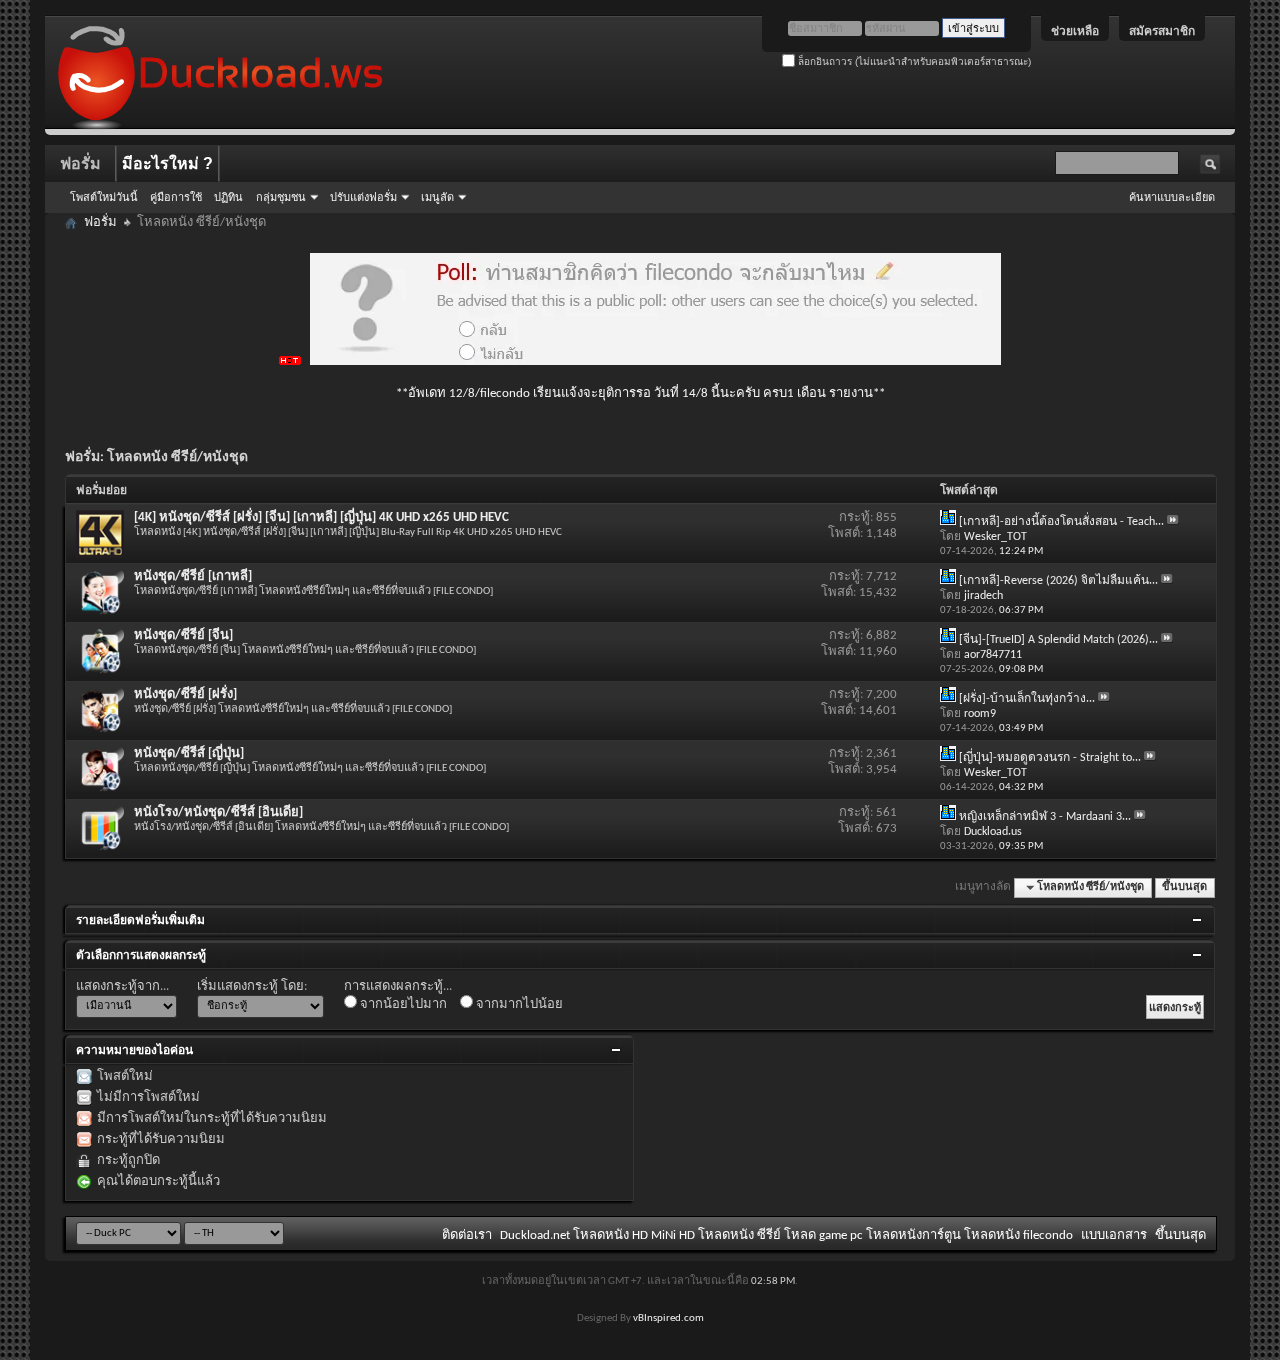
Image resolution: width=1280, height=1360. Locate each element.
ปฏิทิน (228, 197)
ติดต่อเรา (467, 1235)
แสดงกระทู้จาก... (122, 986)
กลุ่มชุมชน (281, 197)
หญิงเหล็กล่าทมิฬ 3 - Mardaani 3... (1045, 817)
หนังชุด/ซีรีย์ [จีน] (183, 635)
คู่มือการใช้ (176, 197)
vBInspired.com (668, 1318)
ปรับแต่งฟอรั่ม (363, 197)
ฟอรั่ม (80, 163)
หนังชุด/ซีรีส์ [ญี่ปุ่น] (189, 753)
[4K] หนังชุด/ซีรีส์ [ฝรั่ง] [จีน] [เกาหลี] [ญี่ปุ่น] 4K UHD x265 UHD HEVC (321, 517)
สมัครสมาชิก (1162, 31)
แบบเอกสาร (1114, 1235)
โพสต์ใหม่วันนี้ (104, 197)
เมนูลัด (437, 197)
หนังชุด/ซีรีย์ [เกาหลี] (193, 576)
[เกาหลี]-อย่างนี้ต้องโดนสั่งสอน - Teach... (1061, 522)
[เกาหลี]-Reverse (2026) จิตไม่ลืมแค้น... (1058, 581)
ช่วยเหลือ (1075, 31)
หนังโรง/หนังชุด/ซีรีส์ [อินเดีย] (218, 812)
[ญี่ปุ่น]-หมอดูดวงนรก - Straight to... (1050, 758)
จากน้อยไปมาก (402, 1004)
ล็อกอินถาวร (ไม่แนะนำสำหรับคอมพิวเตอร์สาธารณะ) (913, 61)
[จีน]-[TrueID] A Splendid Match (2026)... (1058, 640)
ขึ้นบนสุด (1184, 887)
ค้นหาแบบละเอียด (1172, 197)
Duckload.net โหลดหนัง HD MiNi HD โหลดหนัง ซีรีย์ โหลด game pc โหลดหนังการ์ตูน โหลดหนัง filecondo (786, 1235)
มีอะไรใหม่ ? (167, 163)
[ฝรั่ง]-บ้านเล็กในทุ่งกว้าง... (1027, 699)
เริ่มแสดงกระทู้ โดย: (252, 986)
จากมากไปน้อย (518, 1004)
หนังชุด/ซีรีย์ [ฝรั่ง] (185, 694)
